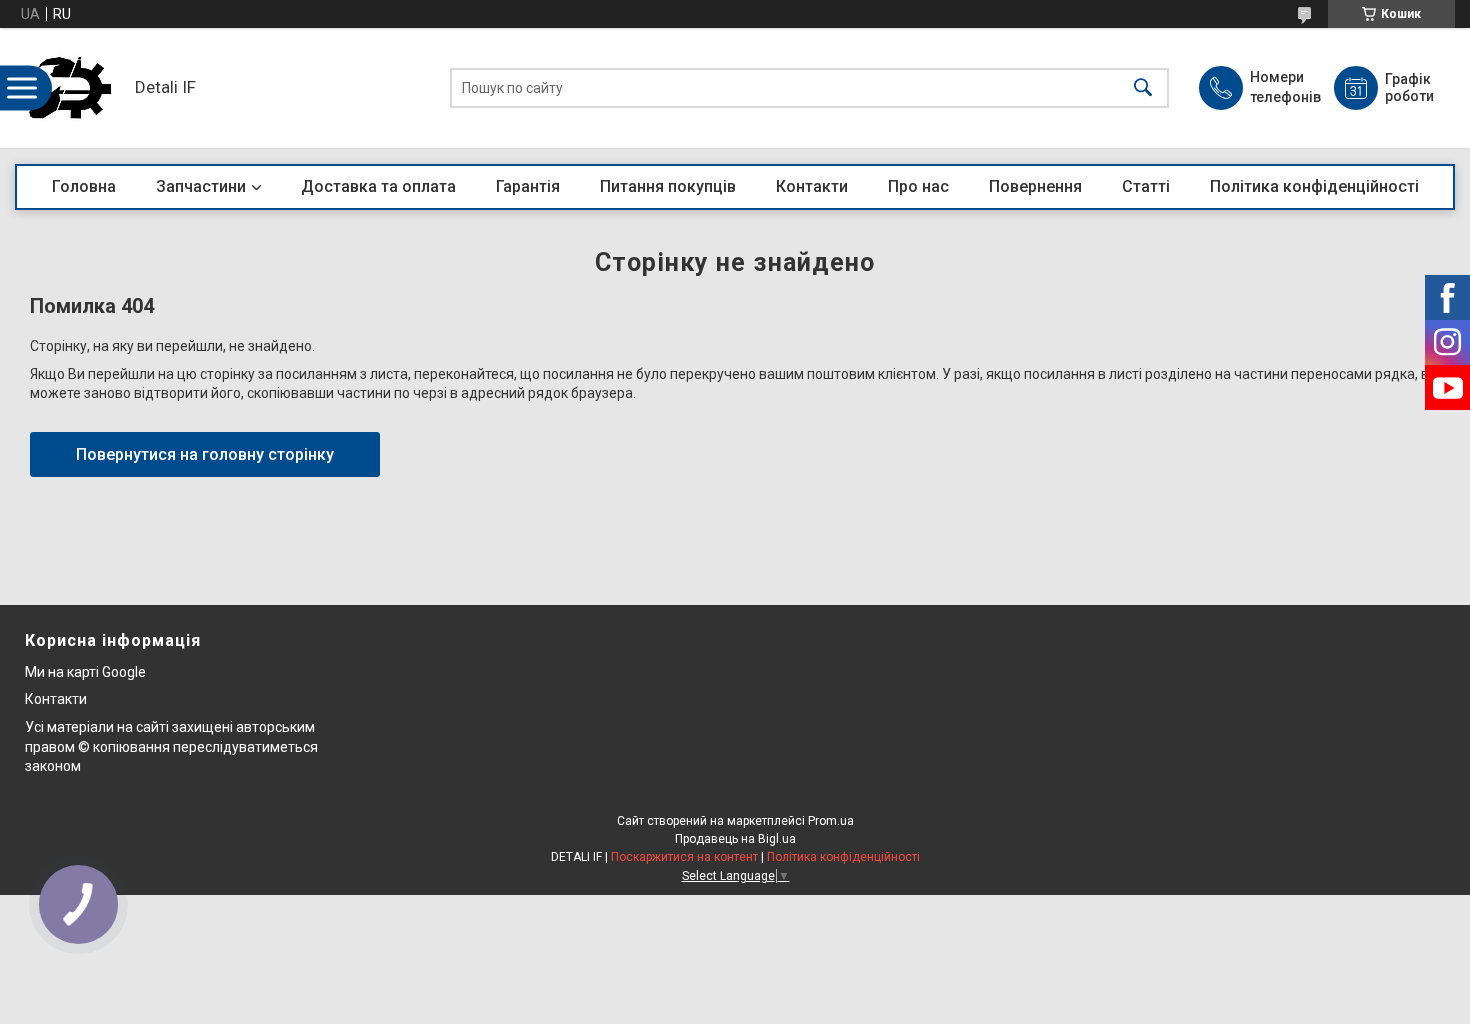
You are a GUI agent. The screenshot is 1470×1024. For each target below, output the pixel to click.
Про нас (918, 186)
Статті (1146, 186)
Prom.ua (831, 821)
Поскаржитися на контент (684, 857)
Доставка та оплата (378, 186)
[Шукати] (1143, 88)
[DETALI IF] (70, 88)
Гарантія (528, 186)
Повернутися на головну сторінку (205, 454)
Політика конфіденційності (1314, 186)
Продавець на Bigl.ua (735, 839)
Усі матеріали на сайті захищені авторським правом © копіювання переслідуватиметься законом (171, 746)
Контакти (812, 186)
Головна (84, 186)
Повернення (1035, 186)
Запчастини (201, 186)
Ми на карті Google (85, 672)
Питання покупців (668, 186)
